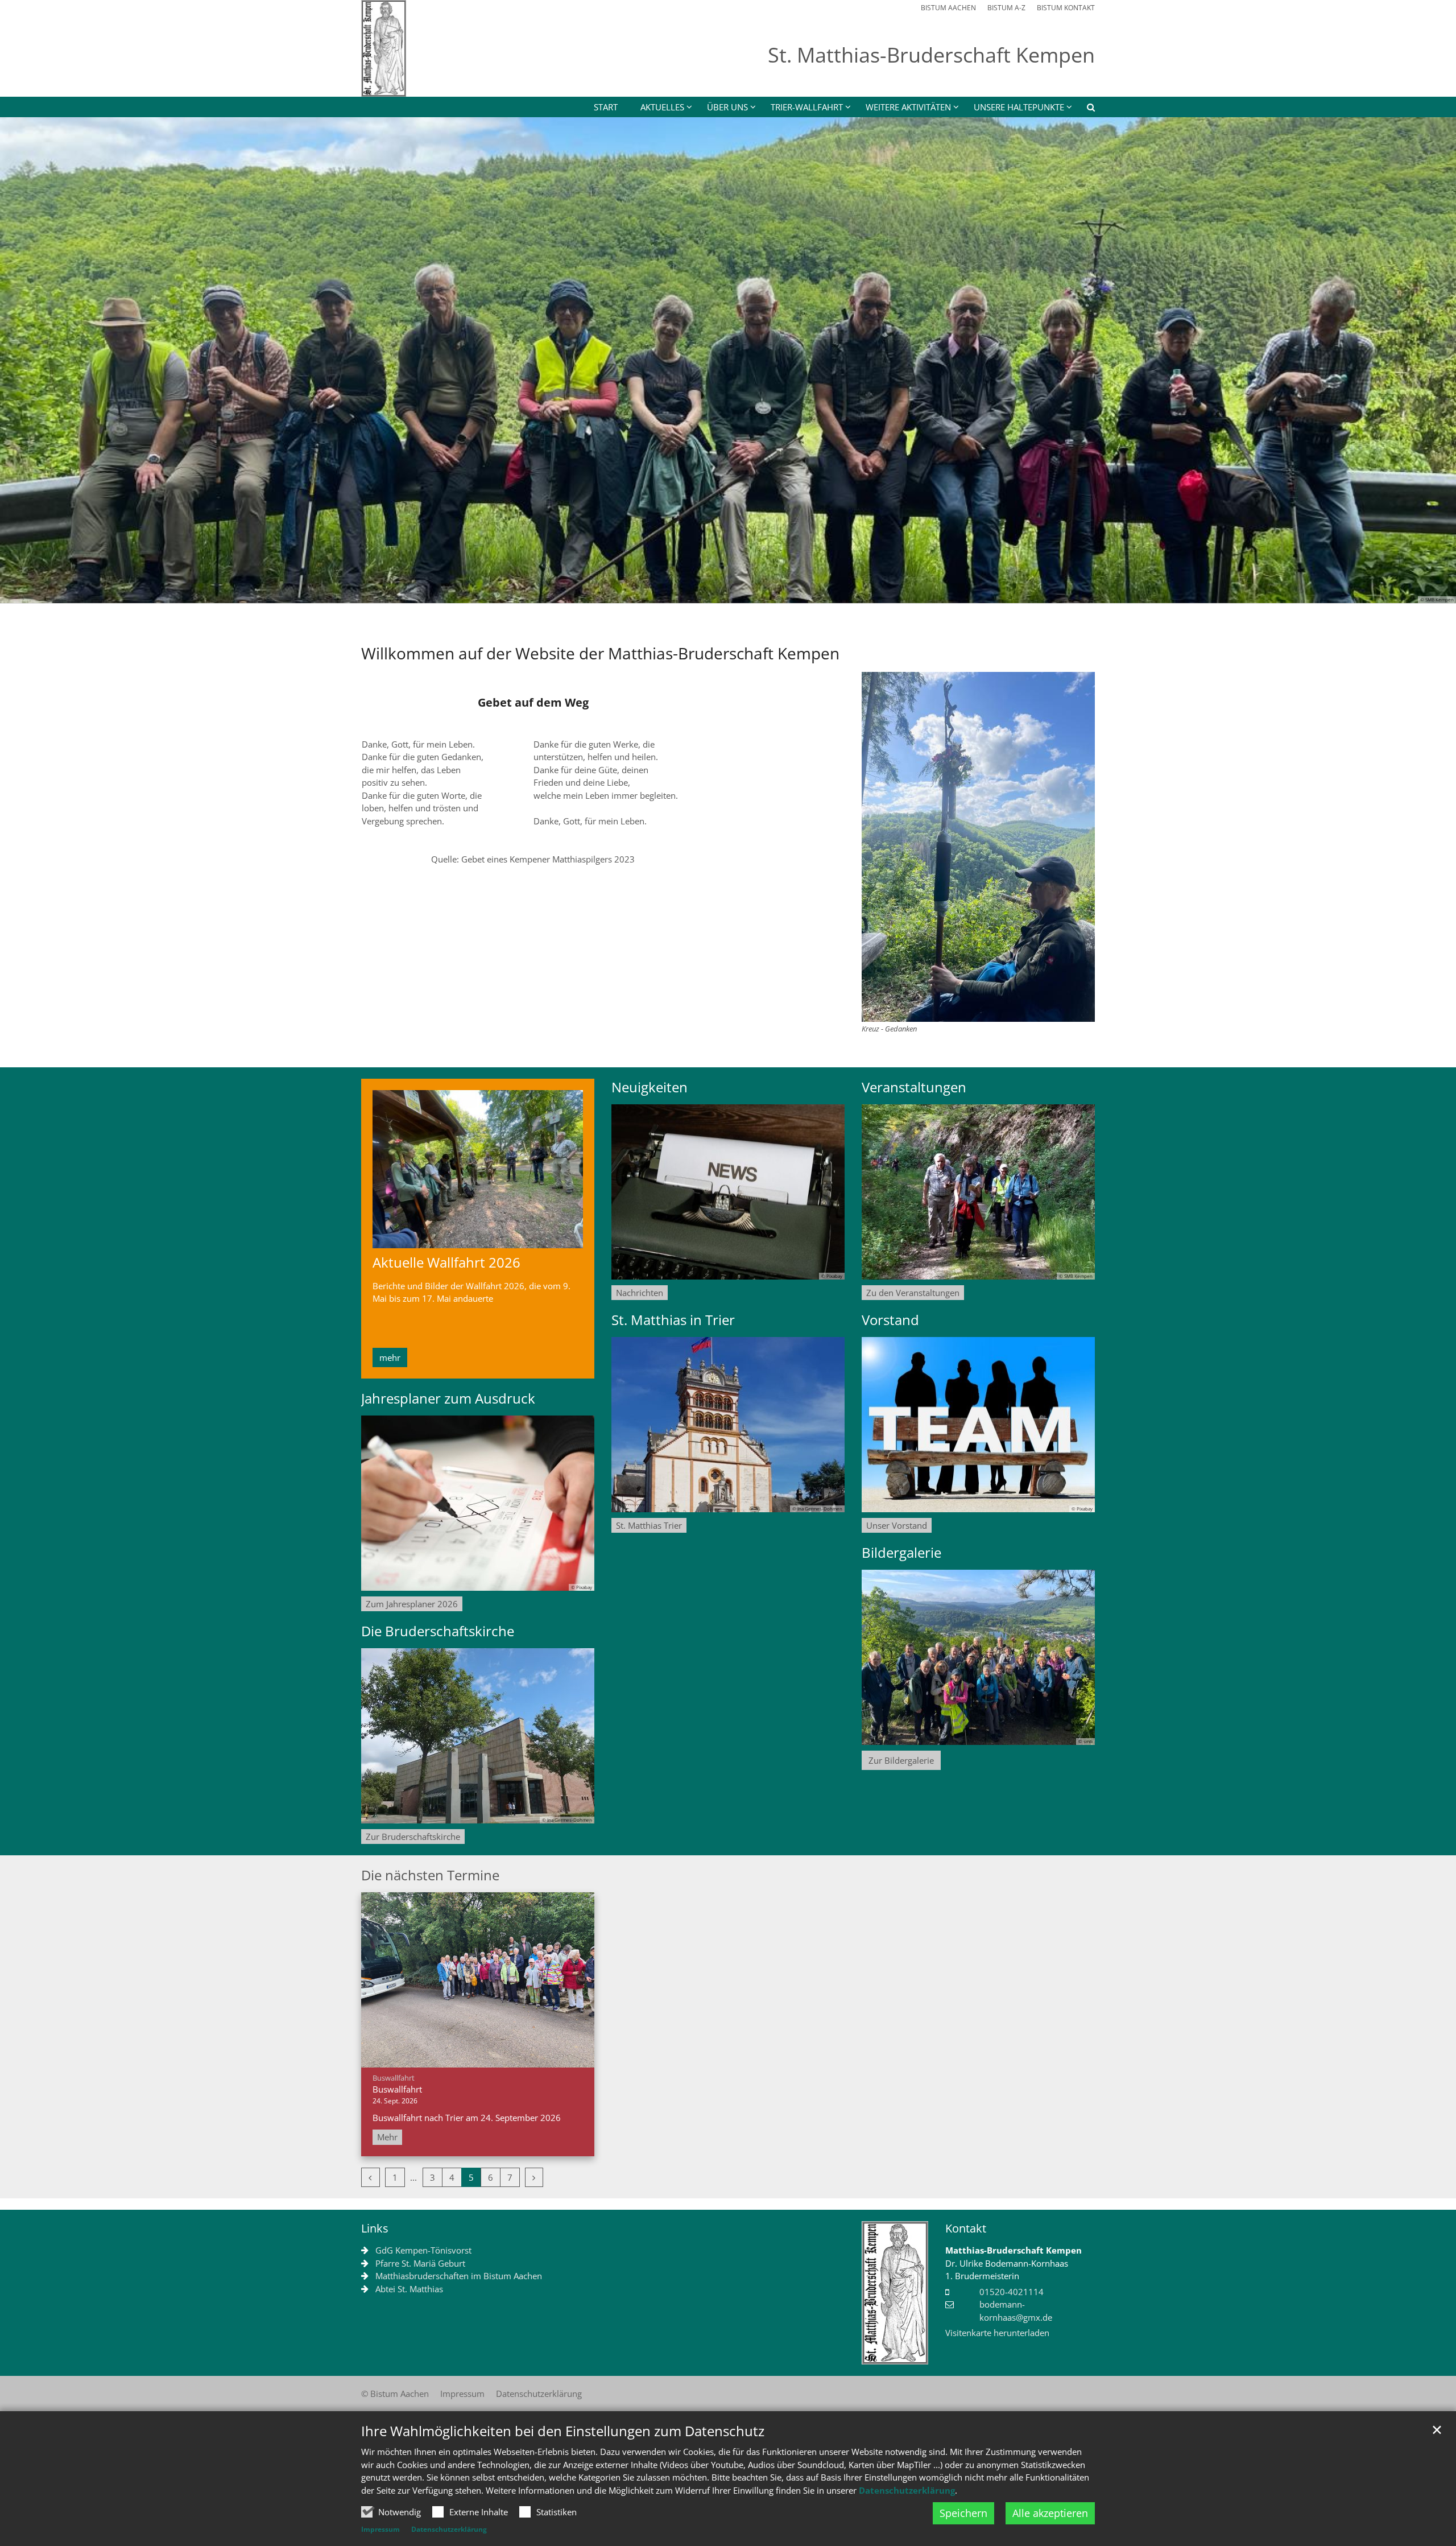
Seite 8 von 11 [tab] (768, 592)
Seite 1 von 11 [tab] (628, 592)
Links (375, 2228)
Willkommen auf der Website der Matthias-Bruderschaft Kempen (600, 653)
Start (606, 107)
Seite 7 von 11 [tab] (748, 592)
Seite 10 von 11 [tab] (808, 592)
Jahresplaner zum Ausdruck (448, 1398)
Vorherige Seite (23, 360)
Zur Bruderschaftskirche (413, 1837)
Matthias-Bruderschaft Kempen (1014, 2250)
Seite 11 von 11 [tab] (828, 592)
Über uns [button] (727, 107)
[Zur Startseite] (384, 48)
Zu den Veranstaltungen (913, 1293)
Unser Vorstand (897, 1525)
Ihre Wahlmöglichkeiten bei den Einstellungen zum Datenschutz (563, 2431)
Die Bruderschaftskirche (438, 1631)
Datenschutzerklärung (907, 2490)
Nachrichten (640, 1293)
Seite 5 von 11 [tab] (708, 592)
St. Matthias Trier (649, 1525)
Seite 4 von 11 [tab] (688, 592)
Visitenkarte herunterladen (997, 2333)
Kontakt (966, 2228)
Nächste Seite (1433, 360)
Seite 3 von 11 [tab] (668, 592)
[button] (1083, 109)
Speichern (963, 2513)
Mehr (387, 2137)
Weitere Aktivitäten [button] (908, 107)
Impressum (380, 2529)
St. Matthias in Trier (673, 1320)
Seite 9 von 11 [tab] (788, 592)
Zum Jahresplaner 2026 (412, 1604)
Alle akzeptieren (1050, 2513)
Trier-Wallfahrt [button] (807, 107)
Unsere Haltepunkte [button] (1019, 107)
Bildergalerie (901, 1553)
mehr (390, 1357)
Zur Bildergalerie (901, 1760)
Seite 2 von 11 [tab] (648, 592)
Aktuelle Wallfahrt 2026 (446, 1262)
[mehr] (478, 1169)
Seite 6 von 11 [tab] (728, 592)
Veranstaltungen (914, 1087)
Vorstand (890, 1320)
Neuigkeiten (650, 1087)
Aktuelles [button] (662, 107)
